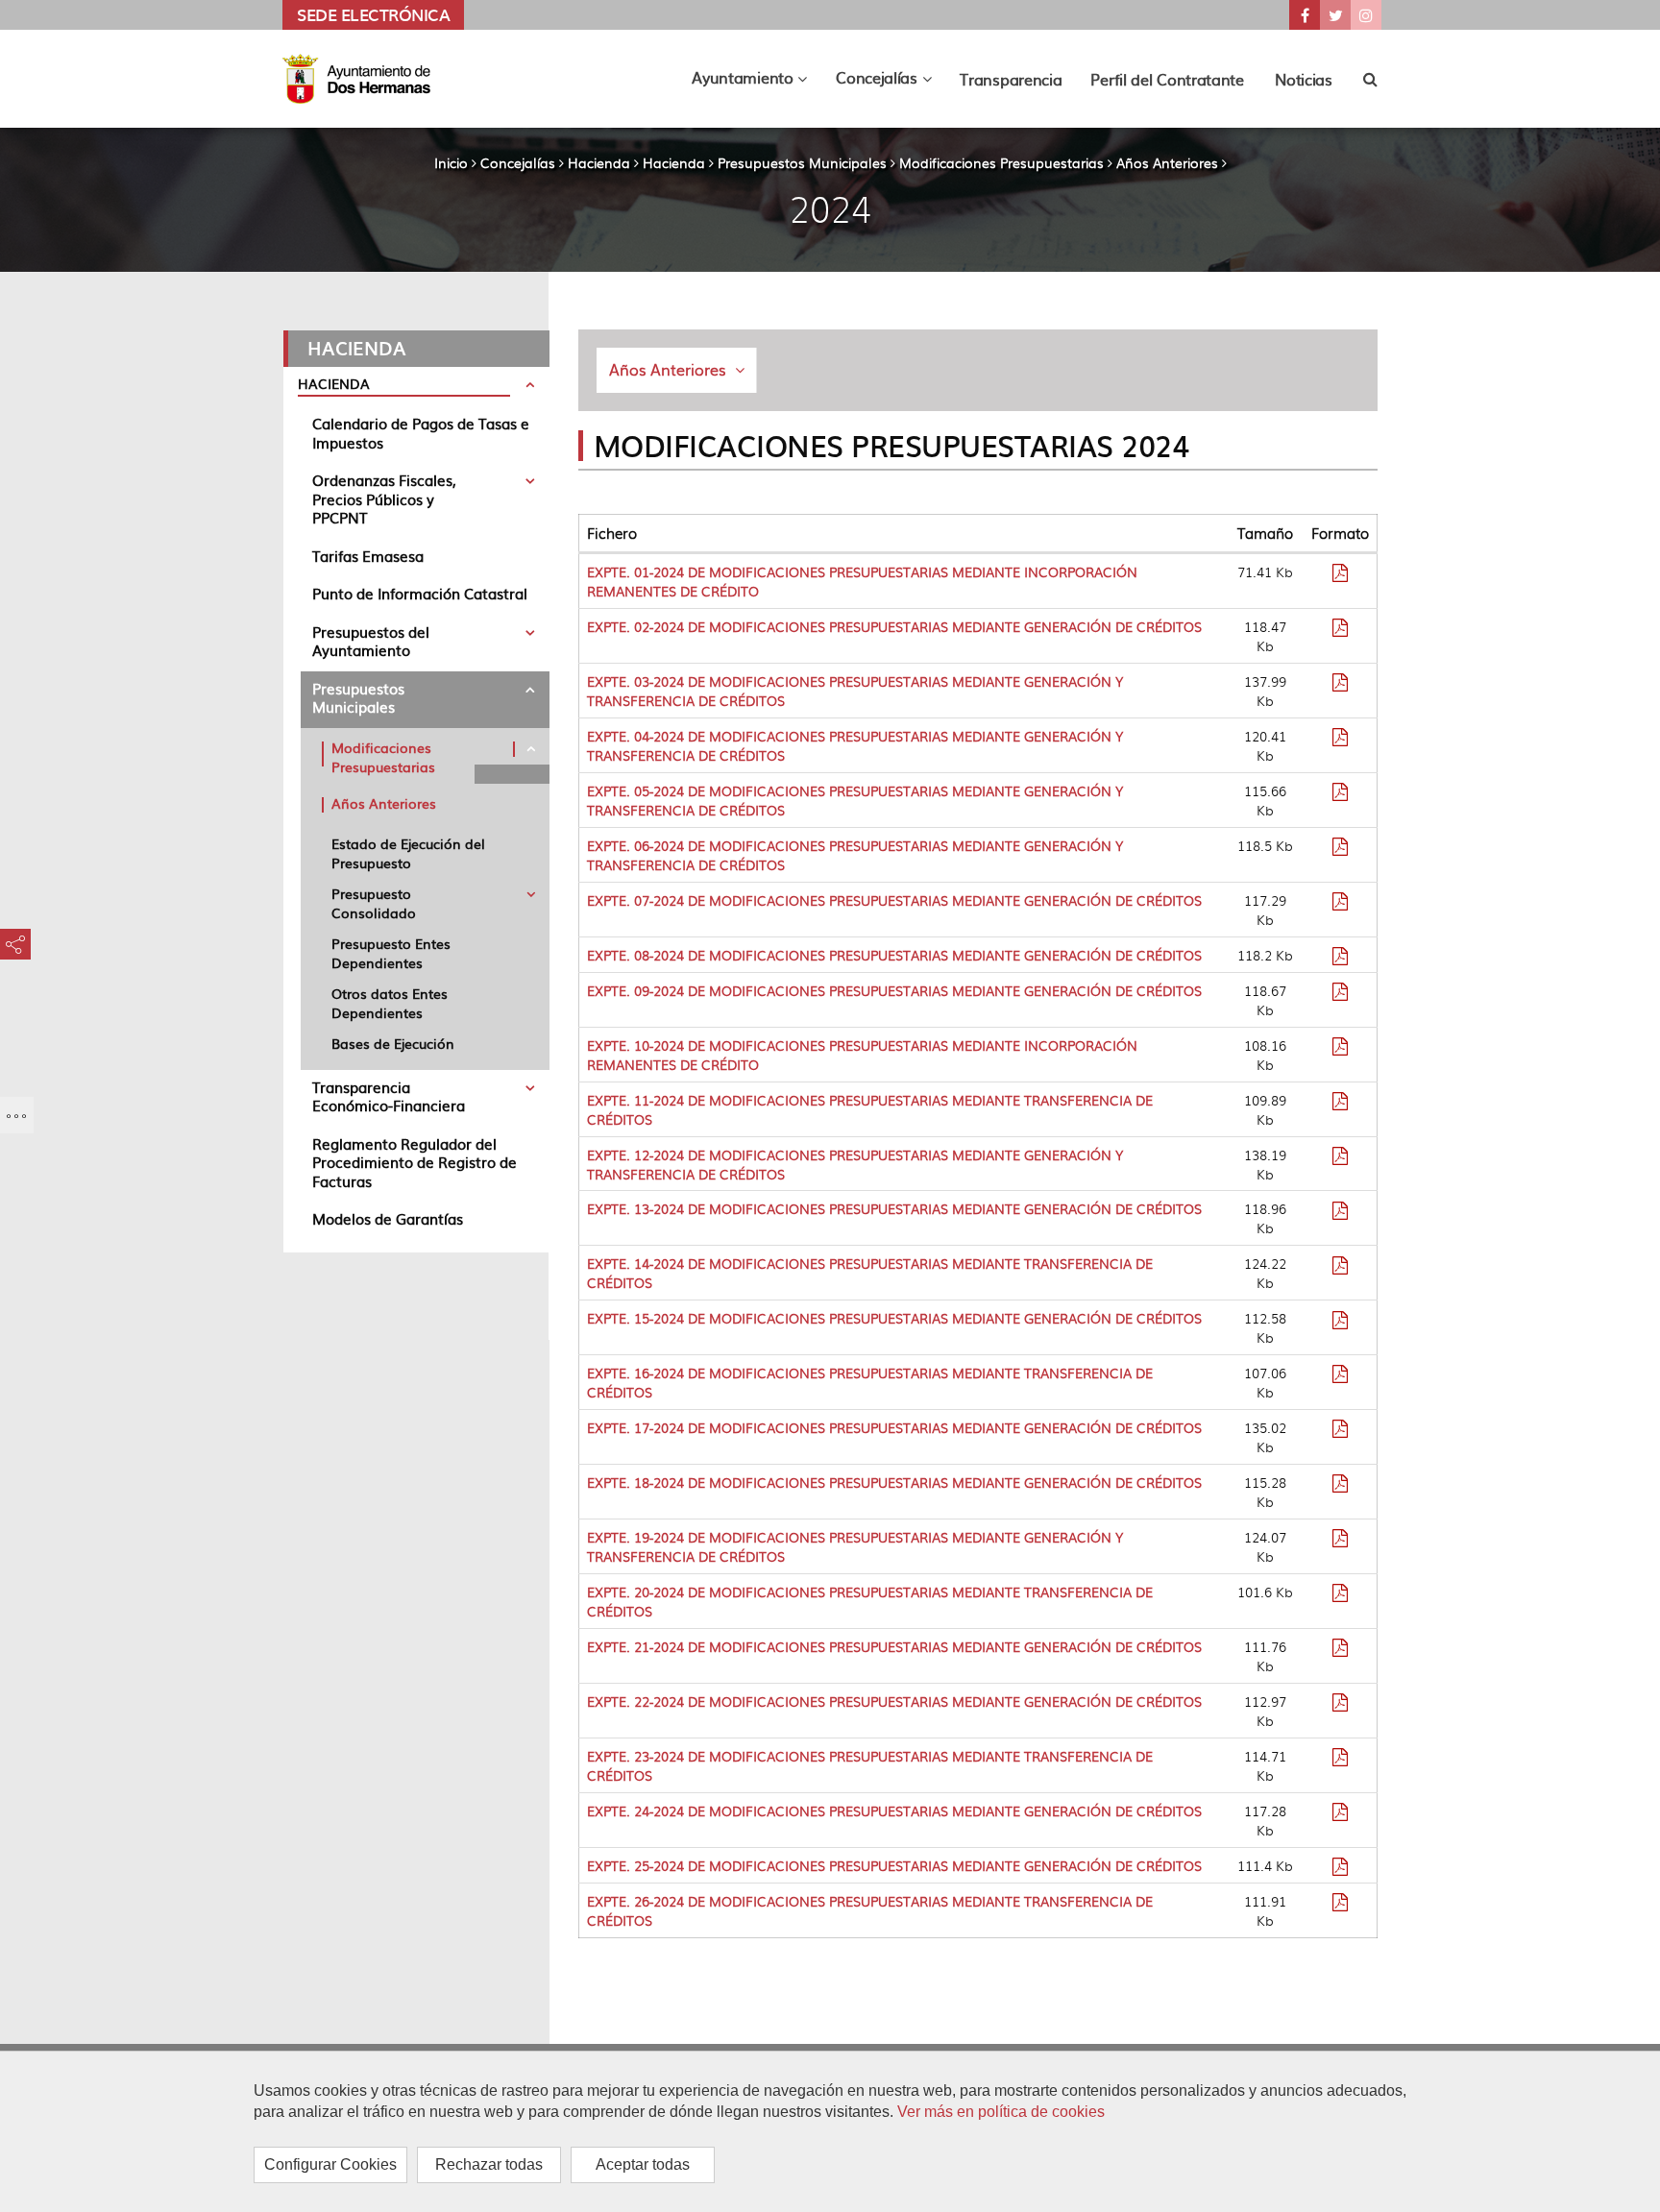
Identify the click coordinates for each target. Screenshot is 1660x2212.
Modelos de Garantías (388, 1218)
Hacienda (599, 162)
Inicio (451, 162)
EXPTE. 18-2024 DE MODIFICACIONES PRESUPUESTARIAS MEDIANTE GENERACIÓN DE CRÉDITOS (894, 1482)
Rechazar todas (489, 2164)
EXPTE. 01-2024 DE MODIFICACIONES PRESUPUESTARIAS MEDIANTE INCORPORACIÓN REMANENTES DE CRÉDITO (862, 581)
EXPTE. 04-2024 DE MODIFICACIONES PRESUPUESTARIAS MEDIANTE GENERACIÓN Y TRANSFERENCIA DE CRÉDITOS (855, 745)
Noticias (1304, 79)
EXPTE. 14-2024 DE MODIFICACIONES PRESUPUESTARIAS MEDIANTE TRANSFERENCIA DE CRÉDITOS (870, 1273)
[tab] (416, 387)
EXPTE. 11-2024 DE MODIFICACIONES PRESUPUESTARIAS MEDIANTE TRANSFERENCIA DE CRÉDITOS (870, 1109)
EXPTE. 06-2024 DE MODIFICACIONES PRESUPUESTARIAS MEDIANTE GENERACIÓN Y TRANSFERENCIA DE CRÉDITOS (855, 855)
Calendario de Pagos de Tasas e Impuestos (421, 433)
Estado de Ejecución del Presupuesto (408, 853)
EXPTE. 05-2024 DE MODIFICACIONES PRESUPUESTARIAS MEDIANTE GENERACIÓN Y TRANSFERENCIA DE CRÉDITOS (855, 800)
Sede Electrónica (373, 14)
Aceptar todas (643, 2164)
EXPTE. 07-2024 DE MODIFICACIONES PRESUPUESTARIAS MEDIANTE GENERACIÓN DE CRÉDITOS (894, 900)
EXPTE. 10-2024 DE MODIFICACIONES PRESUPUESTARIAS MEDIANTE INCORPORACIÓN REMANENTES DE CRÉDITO (862, 1055)
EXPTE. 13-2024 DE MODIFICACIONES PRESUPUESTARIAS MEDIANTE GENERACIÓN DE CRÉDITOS (894, 1208)
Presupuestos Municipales (802, 162)
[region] (830, 2131)
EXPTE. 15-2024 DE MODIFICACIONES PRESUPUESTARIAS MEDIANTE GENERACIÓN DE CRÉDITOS (894, 1318)
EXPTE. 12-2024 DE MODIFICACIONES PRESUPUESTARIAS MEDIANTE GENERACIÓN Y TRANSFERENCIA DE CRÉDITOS (855, 1164)
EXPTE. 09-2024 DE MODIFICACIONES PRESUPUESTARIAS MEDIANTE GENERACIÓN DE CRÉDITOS (894, 990)
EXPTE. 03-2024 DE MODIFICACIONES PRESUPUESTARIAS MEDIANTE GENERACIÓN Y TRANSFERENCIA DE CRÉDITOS (855, 691)
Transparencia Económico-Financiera (389, 1096)
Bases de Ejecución (393, 1043)
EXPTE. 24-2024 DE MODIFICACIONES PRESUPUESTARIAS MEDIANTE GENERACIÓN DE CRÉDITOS (894, 1811)
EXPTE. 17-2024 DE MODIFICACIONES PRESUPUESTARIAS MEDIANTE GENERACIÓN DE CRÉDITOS (894, 1427)
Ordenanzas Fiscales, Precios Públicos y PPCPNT (384, 498)
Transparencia (1011, 79)
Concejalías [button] (891, 82)
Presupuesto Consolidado (374, 903)
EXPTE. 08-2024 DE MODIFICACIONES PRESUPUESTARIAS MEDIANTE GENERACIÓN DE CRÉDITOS (894, 955)
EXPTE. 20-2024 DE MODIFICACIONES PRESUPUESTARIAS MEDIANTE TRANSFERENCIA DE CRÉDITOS (870, 1601)
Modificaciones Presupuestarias (1001, 162)
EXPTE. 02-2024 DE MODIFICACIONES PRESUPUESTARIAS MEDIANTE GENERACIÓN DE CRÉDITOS (894, 626)
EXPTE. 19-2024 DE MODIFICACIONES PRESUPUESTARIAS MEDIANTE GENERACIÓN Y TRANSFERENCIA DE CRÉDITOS (855, 1546)
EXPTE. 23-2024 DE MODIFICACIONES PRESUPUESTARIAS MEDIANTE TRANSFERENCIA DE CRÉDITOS (870, 1765)
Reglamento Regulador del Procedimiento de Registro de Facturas (415, 1162)
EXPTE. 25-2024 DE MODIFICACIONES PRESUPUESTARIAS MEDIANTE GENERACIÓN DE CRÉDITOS (894, 1865)
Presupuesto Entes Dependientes (391, 953)
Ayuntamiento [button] (757, 82)
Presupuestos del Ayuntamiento (371, 641)
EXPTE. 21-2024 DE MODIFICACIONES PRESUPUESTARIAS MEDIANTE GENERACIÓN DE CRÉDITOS (894, 1646)
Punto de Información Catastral (420, 593)
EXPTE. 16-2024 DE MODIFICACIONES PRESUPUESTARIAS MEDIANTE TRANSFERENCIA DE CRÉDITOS (870, 1382)
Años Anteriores (1167, 162)
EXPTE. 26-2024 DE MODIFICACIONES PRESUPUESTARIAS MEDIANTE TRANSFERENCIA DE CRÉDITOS (870, 1910)
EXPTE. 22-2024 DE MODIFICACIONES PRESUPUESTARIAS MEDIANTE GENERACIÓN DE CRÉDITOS (894, 1701)
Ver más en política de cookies (1001, 2112)
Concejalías (518, 162)
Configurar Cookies (330, 2164)
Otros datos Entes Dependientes (390, 1003)
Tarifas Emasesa (368, 556)
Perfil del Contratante (1167, 79)
